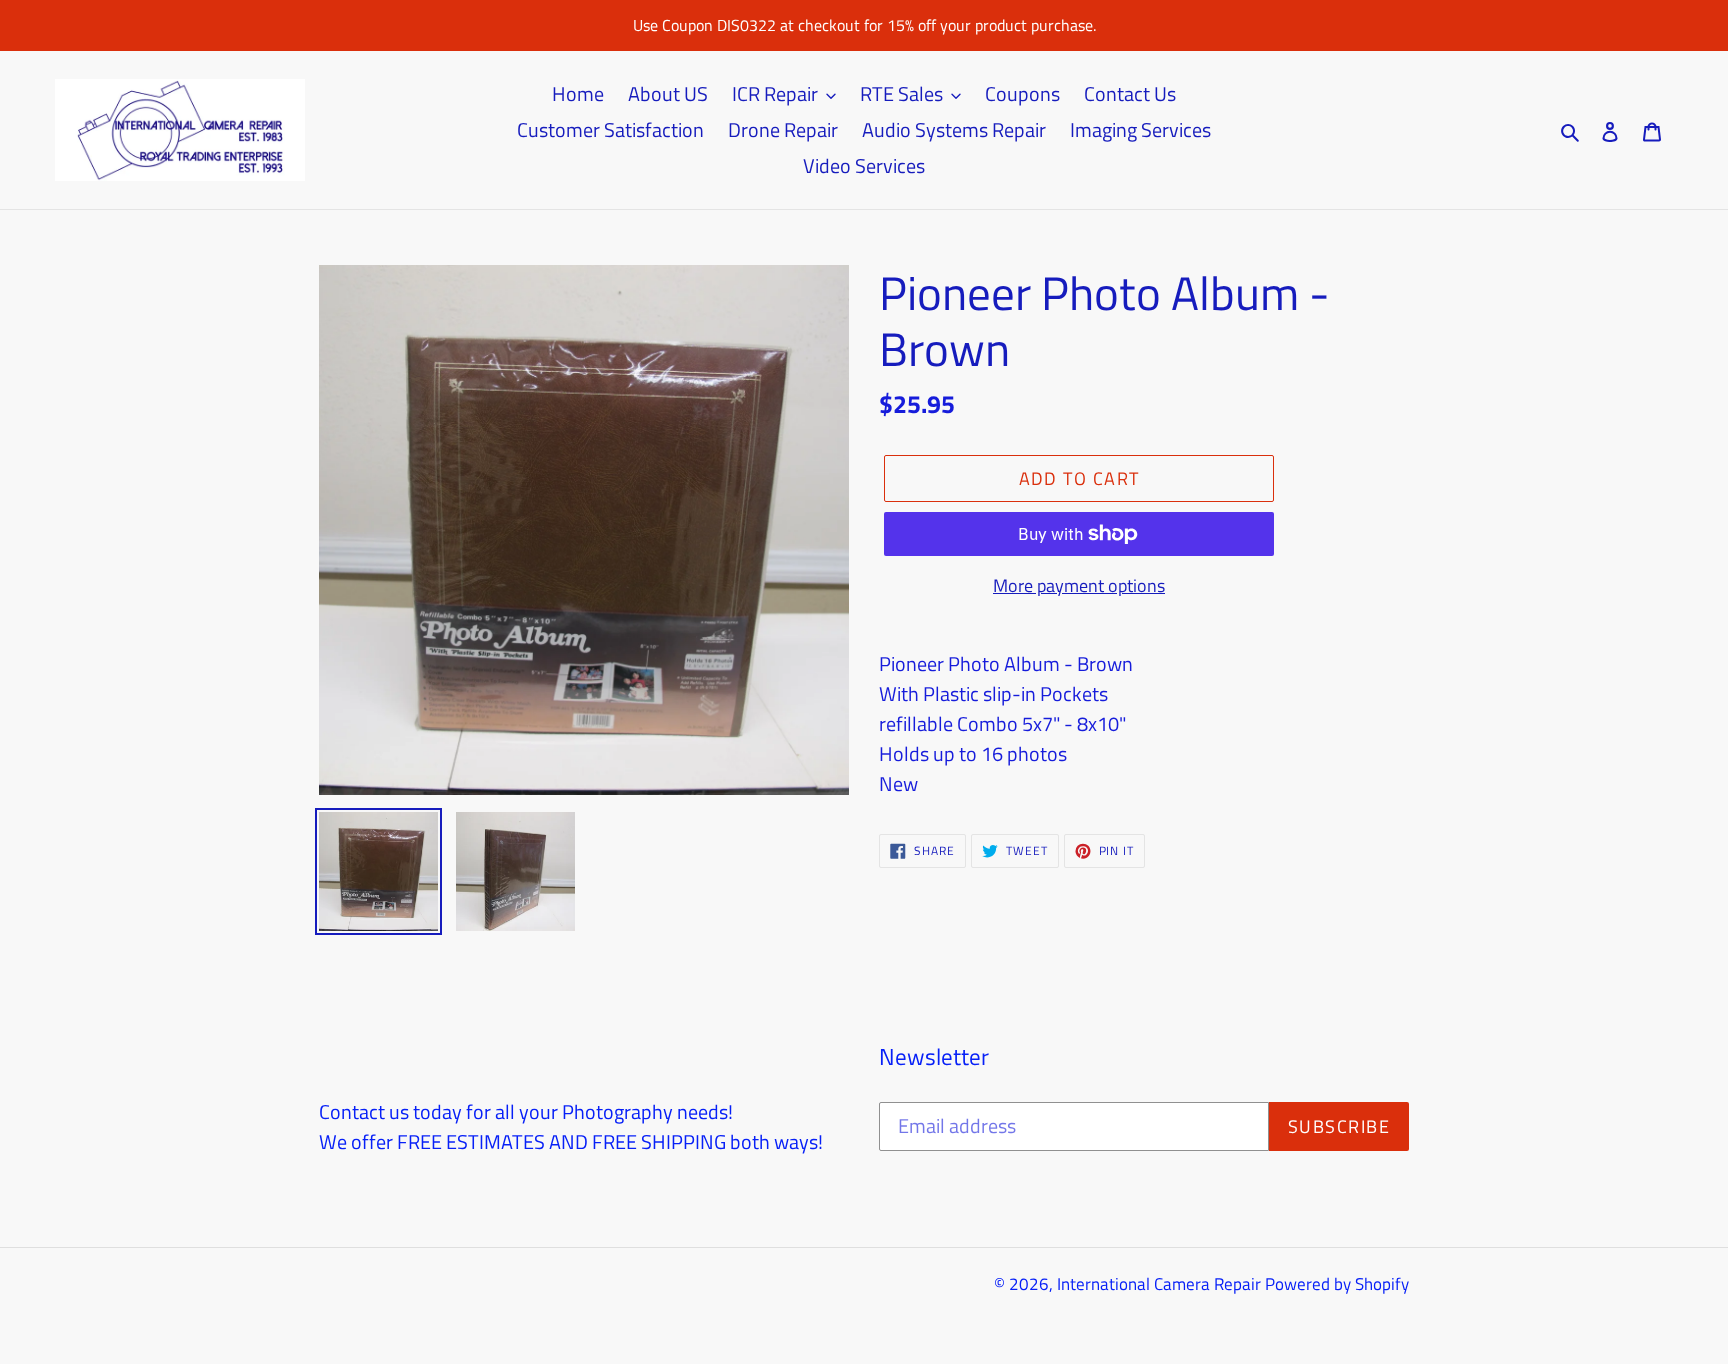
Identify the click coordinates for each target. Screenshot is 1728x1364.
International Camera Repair (1159, 1284)
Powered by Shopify (1337, 1284)
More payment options (1079, 585)
